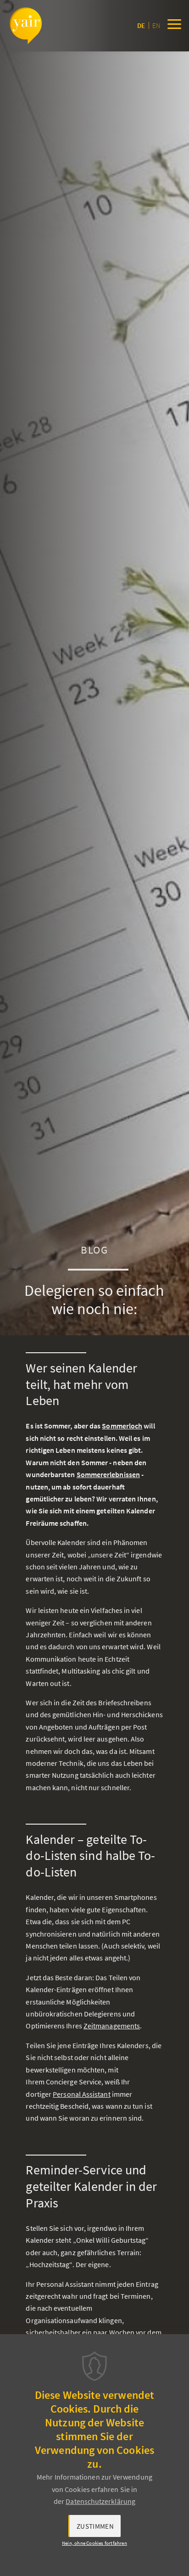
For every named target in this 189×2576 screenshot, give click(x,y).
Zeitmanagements (112, 2026)
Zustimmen (95, 2526)
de (141, 25)
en (156, 25)
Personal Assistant (81, 2094)
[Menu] (174, 26)
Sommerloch (122, 1426)
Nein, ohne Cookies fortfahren (94, 2543)
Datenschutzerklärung (100, 2501)
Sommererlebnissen (108, 1474)
